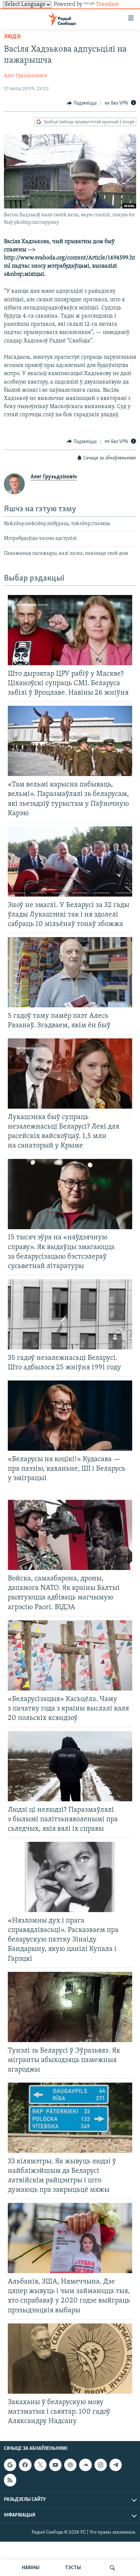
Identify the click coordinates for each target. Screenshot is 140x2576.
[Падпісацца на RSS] (10, 2480)
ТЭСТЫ (73, 2568)
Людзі (12, 37)
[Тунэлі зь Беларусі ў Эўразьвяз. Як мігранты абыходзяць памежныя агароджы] (70, 2007)
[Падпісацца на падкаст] (70, 2465)
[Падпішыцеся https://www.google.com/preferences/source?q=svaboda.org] (10, 2465)
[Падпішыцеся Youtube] (55, 2465)
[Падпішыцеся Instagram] (101, 2465)
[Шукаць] (112, 2568)
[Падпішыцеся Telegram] (116, 2465)
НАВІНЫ (31, 2568)
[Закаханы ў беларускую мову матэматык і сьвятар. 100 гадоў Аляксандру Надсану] (70, 2359)
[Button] (82, 103)
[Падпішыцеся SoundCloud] (85, 2465)
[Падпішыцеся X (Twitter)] (40, 2465)
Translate (107, 5)
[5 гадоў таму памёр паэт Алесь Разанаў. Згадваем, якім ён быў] (70, 972)
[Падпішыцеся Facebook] (25, 2465)
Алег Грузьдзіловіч (26, 76)
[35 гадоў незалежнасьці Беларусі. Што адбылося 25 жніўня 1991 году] (70, 1314)
